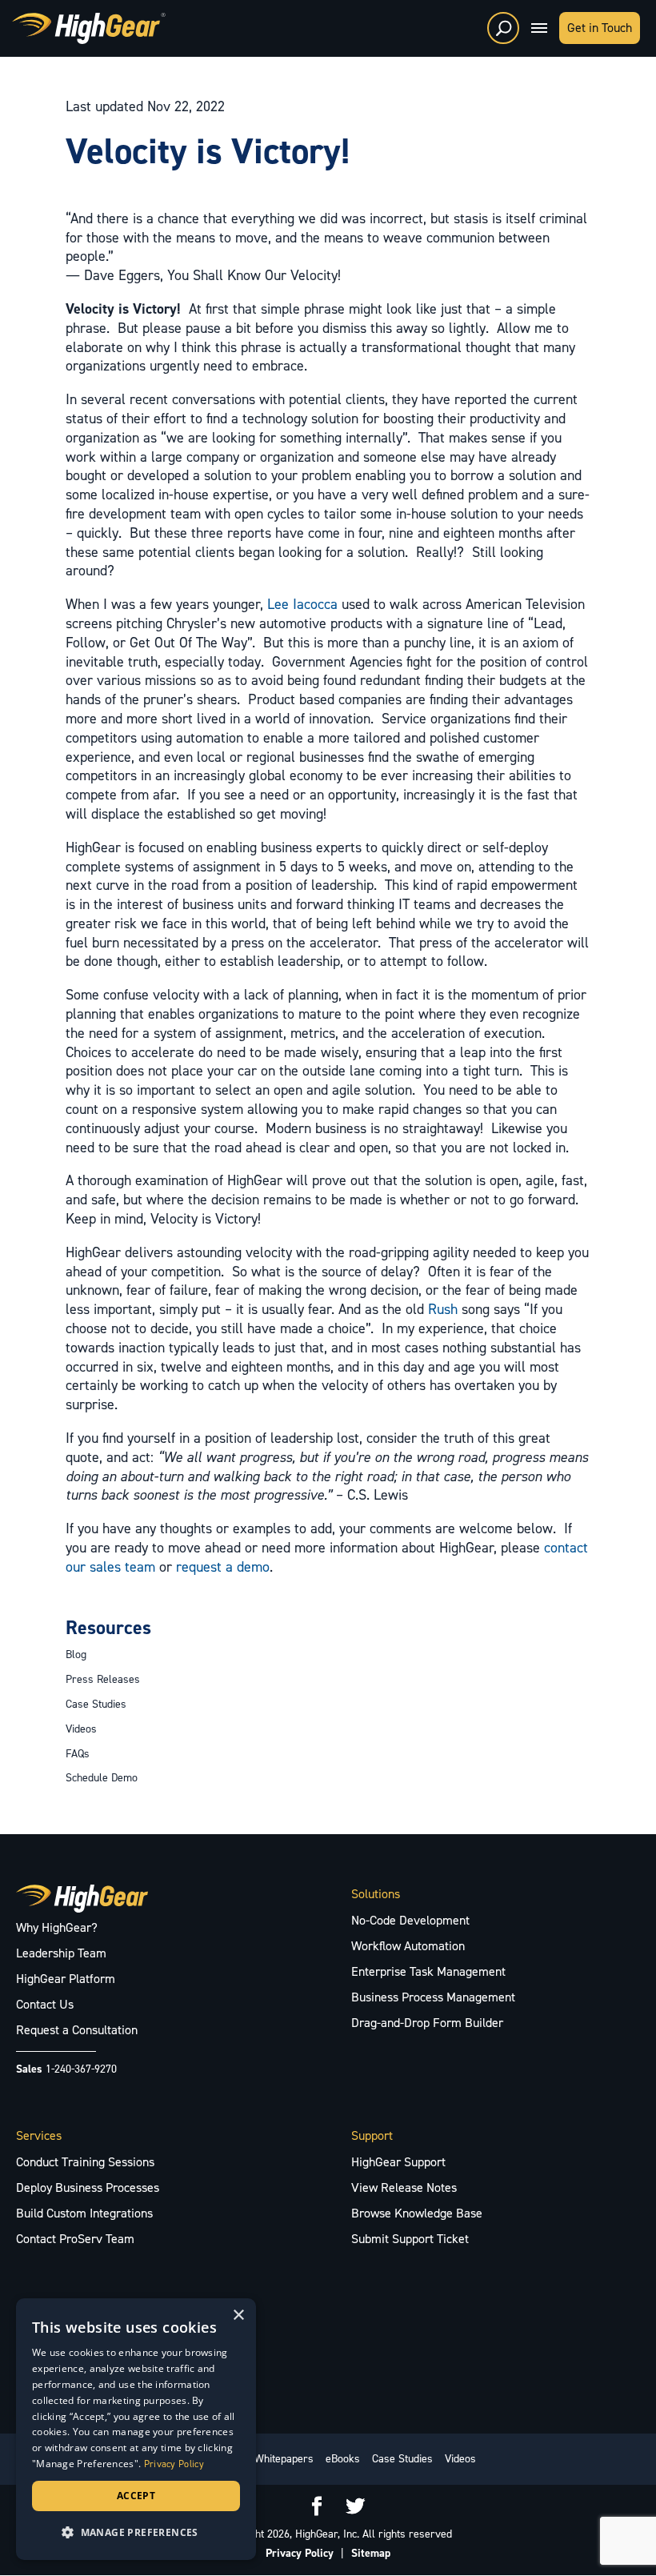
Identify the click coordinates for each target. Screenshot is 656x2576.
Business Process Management (433, 1997)
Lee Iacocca (302, 604)
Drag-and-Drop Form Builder (427, 2023)
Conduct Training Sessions (85, 2162)
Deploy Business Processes (88, 2187)
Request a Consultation (77, 2030)
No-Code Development (410, 1920)
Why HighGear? (57, 1927)
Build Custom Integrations (84, 2213)
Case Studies (96, 1704)
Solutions (376, 1894)
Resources (108, 1628)
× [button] (238, 2316)
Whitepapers (284, 2459)
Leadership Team (61, 1953)
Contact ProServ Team (75, 2239)
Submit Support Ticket (410, 2239)
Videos (81, 1729)
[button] (136, 2533)
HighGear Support (398, 2162)
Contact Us (45, 2004)
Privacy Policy (300, 2553)
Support (372, 2135)
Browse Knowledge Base (417, 2213)
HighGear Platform (66, 1979)
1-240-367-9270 (81, 2069)
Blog (76, 1655)
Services (39, 2135)
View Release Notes (404, 2187)
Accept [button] (136, 2496)
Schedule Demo (102, 1778)
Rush (443, 1309)
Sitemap (371, 2553)
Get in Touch (600, 28)
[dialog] (136, 2429)
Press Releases (103, 1679)
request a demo (223, 1567)
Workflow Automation (408, 1946)
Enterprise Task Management (428, 1971)
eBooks (343, 2459)
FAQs (78, 1754)
